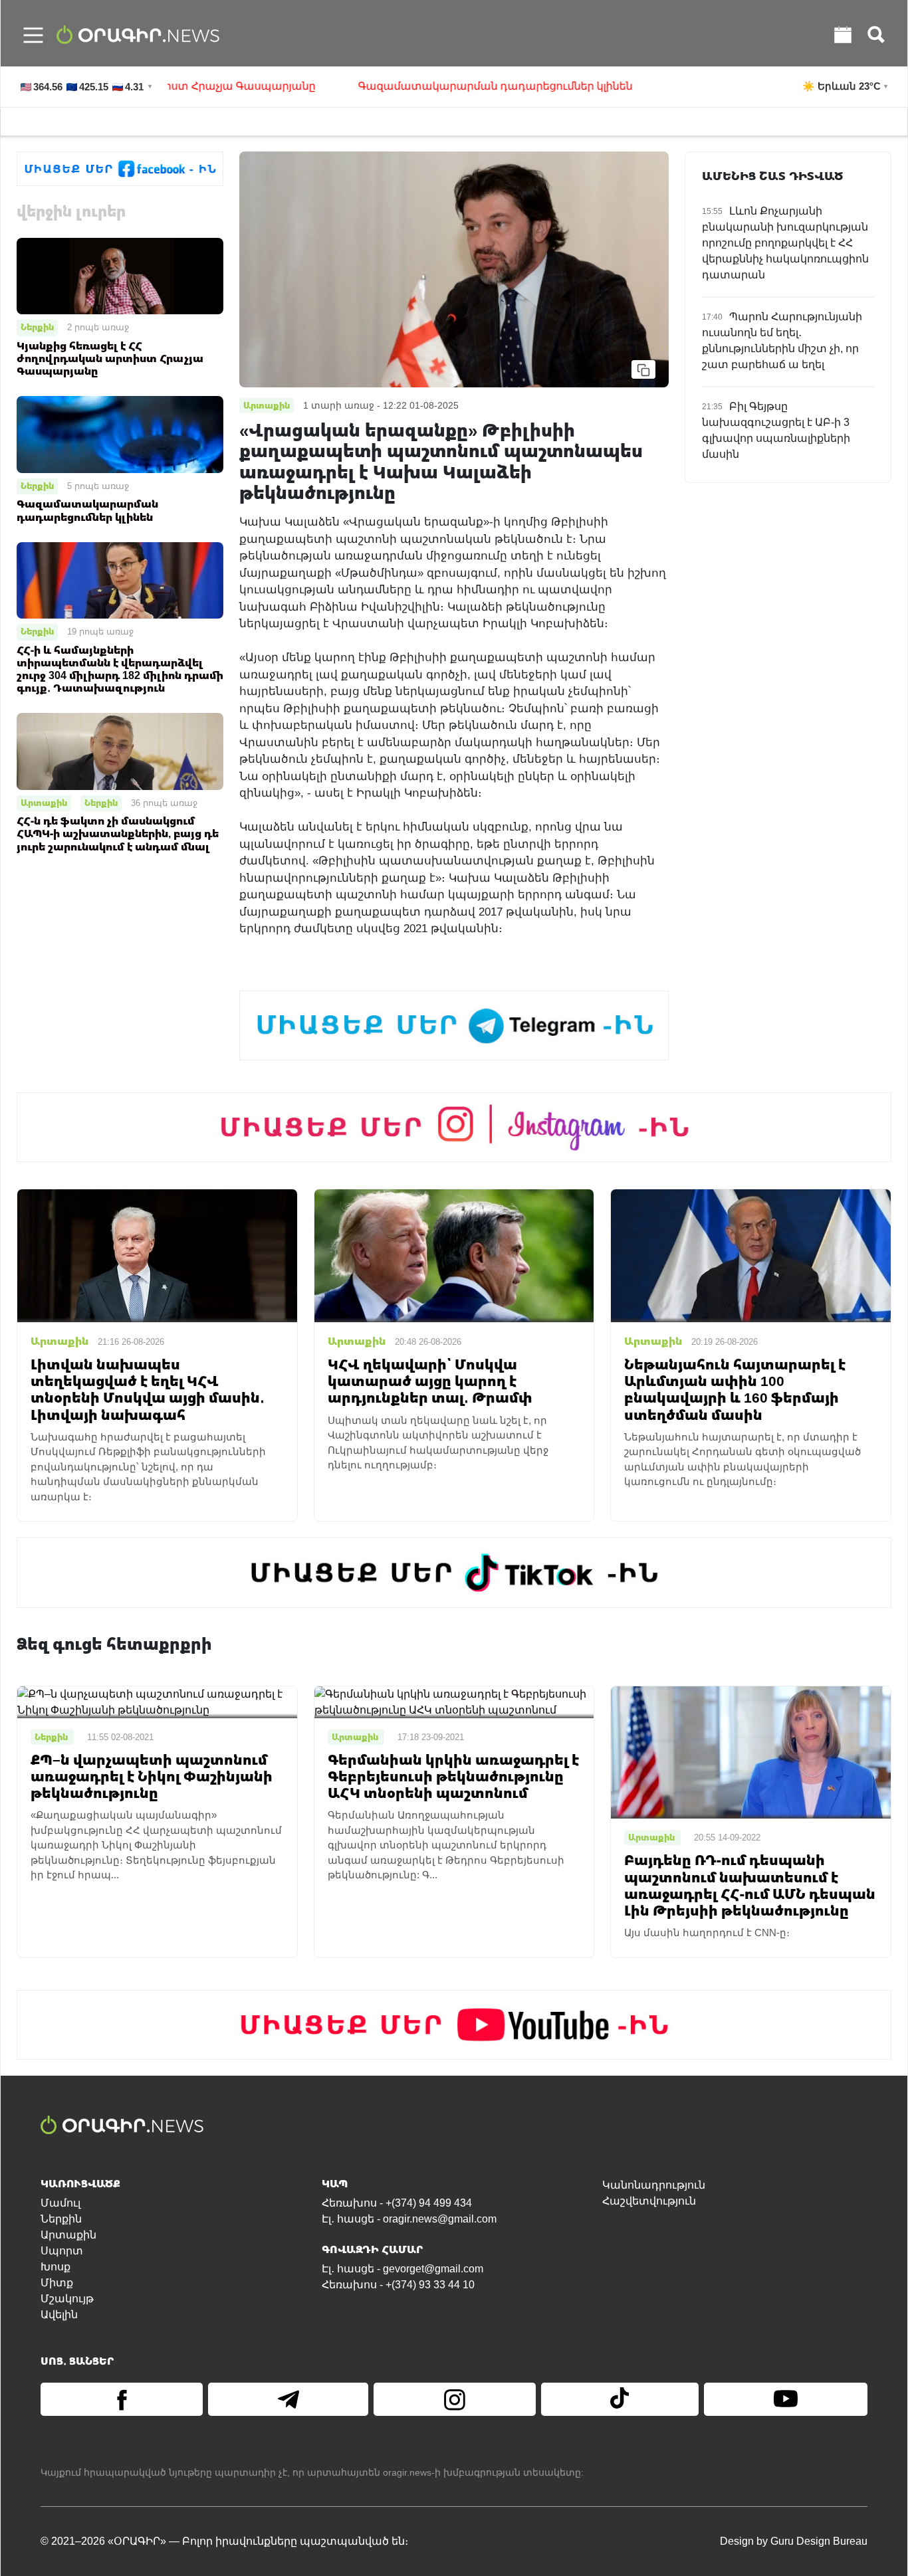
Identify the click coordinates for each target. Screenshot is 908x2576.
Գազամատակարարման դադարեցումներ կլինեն (438, 86)
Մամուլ (60, 2203)
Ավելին (59, 2315)
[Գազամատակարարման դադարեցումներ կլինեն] (120, 434)
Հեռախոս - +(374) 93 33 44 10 (398, 2285)
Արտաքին (44, 803)
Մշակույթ (67, 2299)
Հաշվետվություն (649, 2201)
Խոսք (56, 2267)
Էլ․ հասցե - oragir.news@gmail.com (409, 2219)
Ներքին (37, 327)
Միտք (57, 2283)
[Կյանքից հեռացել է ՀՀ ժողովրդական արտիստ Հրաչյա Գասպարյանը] (120, 275)
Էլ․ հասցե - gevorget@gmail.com (402, 2269)
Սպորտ (62, 2251)
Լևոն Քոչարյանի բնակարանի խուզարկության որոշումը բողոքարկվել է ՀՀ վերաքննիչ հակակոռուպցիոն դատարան (785, 243)
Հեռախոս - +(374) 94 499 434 (397, 2203)
